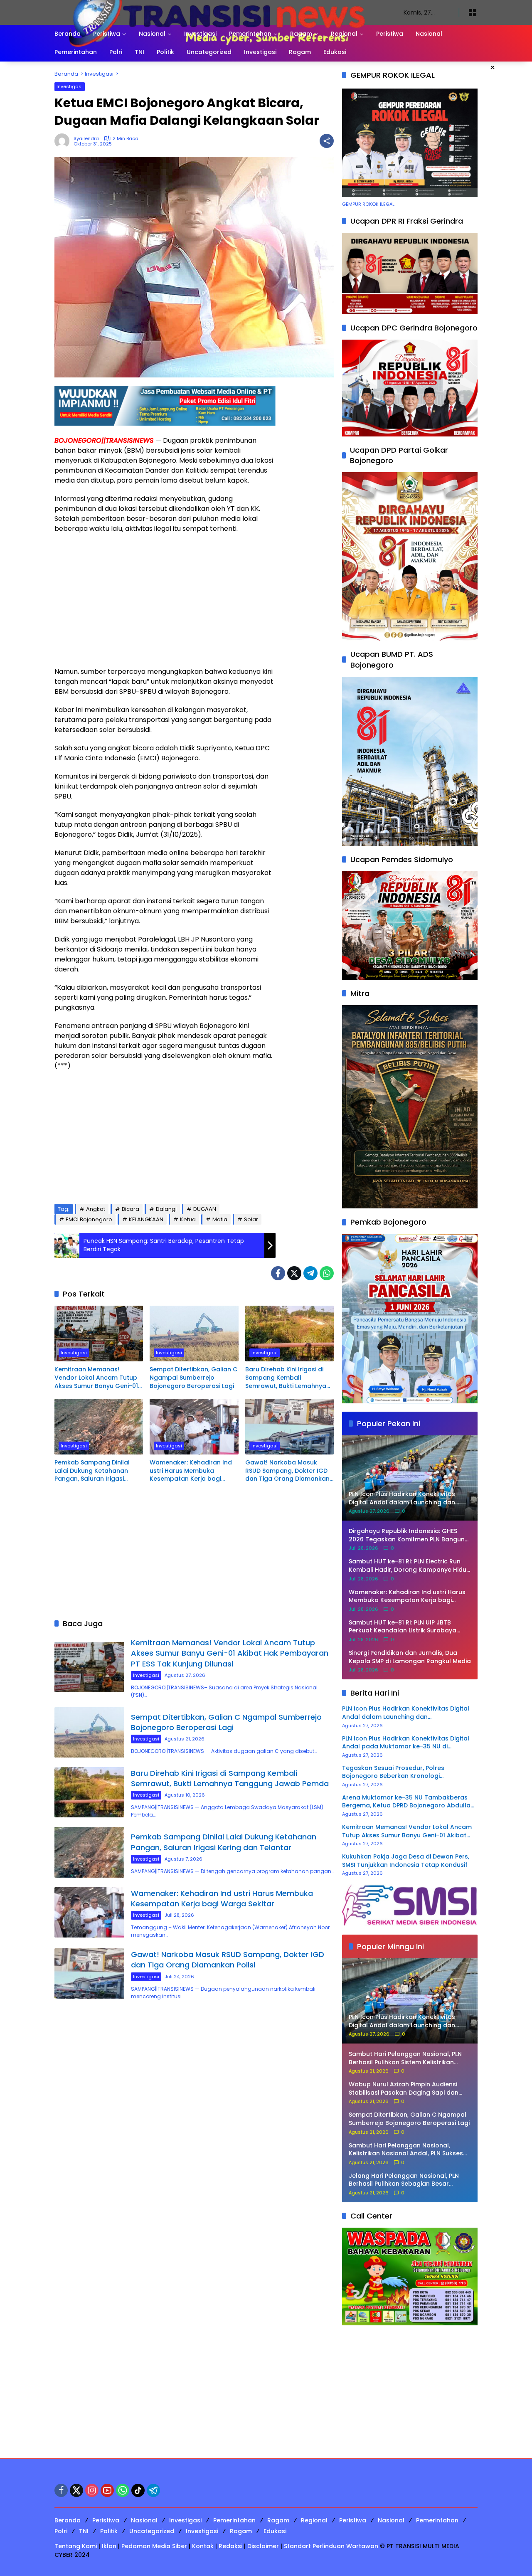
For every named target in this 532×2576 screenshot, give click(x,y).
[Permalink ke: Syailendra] (64, 141)
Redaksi (230, 2546)
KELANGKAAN (146, 1219)
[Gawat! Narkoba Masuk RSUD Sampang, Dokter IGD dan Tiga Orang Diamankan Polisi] (289, 1427)
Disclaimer (263, 2546)
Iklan (109, 2546)
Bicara (131, 1209)
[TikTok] (138, 2490)
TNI (84, 2531)
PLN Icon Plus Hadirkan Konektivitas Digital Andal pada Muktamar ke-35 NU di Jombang (406, 1743)
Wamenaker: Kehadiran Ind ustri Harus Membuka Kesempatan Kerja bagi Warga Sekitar (191, 1471)
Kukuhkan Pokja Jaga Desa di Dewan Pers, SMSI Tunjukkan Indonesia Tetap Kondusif (406, 1861)
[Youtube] (107, 2490)
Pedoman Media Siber (154, 2546)
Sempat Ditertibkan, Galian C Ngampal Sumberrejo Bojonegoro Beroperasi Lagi (193, 1378)
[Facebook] (278, 1273)
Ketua (188, 1219)
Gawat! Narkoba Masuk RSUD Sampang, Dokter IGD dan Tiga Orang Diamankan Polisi (287, 1471)
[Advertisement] (165, 600)
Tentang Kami (76, 2546)
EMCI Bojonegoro (89, 1219)
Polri (61, 2531)
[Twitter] (294, 1273)
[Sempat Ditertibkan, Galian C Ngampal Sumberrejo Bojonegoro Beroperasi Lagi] (194, 1334)
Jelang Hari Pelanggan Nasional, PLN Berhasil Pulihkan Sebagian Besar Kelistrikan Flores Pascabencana (404, 2180)
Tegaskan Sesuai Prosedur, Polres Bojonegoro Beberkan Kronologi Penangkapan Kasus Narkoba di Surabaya (406, 1772)
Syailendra (86, 139)
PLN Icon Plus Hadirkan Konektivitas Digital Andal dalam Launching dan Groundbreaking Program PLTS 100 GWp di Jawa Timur (406, 1713)
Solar (251, 1219)
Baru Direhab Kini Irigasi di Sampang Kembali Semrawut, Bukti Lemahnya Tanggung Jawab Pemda (286, 1378)
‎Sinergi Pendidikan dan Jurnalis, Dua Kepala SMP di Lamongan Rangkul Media (410, 1657)
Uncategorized (152, 2531)
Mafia (220, 1219)
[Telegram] (310, 1273)
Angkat (96, 1209)
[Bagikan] (327, 141)
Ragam (278, 2520)
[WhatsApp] (327, 1273)
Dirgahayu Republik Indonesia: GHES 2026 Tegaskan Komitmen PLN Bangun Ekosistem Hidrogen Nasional (407, 1535)
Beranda (68, 2520)
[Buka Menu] (473, 12)
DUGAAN (205, 1209)
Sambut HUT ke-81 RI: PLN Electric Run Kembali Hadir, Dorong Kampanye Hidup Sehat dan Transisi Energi (410, 1566)
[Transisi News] (221, 12)
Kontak (203, 2546)
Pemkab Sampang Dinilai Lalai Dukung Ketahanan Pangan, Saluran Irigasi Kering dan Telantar (92, 1471)
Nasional (144, 2520)
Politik (109, 2531)
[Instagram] (92, 2490)
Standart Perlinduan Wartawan (331, 2546)
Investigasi (70, 86)
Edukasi (275, 2531)
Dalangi (166, 1209)
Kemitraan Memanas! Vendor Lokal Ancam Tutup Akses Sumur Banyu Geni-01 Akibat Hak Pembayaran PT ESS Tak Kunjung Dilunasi (96, 1378)
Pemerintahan (234, 2520)
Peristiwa (106, 2520)
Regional (314, 2520)
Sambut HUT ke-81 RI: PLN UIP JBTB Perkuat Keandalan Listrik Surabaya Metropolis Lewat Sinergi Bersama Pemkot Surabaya (403, 1627)
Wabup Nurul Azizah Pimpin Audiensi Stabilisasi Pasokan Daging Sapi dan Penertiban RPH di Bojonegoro (404, 2089)
